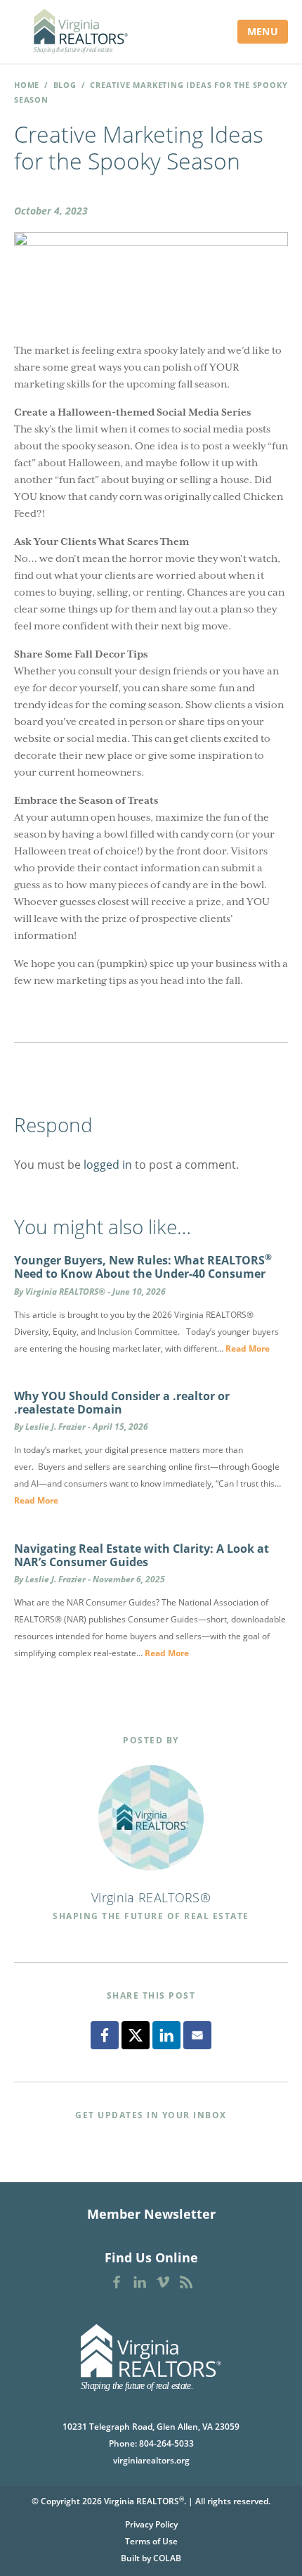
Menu (263, 31)
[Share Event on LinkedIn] (166, 2035)
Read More (248, 1348)
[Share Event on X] (136, 2035)
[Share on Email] (197, 2035)
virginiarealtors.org (151, 2460)
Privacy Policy (151, 2524)
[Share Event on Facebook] (105, 2035)
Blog (65, 85)
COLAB (167, 2558)
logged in (108, 1165)
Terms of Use (151, 2541)
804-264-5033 (166, 2443)
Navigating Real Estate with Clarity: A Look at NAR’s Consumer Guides (142, 1555)
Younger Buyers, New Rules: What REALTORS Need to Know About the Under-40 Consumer (143, 1267)
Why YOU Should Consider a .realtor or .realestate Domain (122, 1403)
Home (27, 85)
